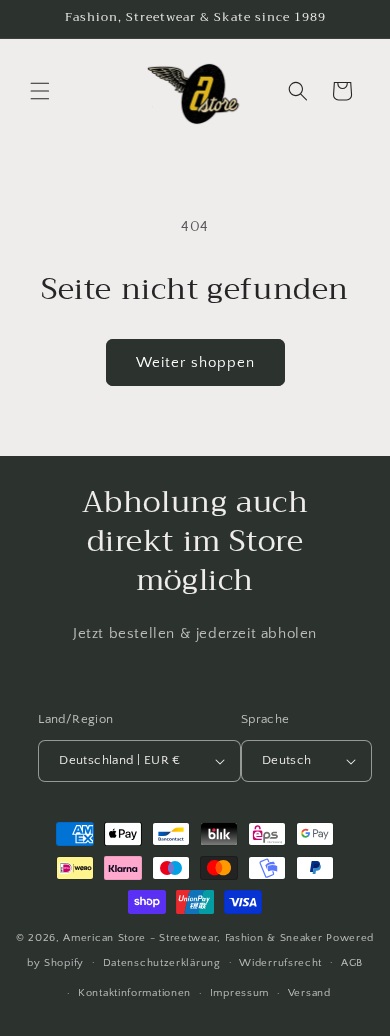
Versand (309, 993)
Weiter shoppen (195, 362)
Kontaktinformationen (134, 993)
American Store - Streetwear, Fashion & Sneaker (194, 938)
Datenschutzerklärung (162, 963)
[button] (40, 91)
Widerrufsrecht (280, 963)
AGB (352, 963)
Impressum (239, 993)
